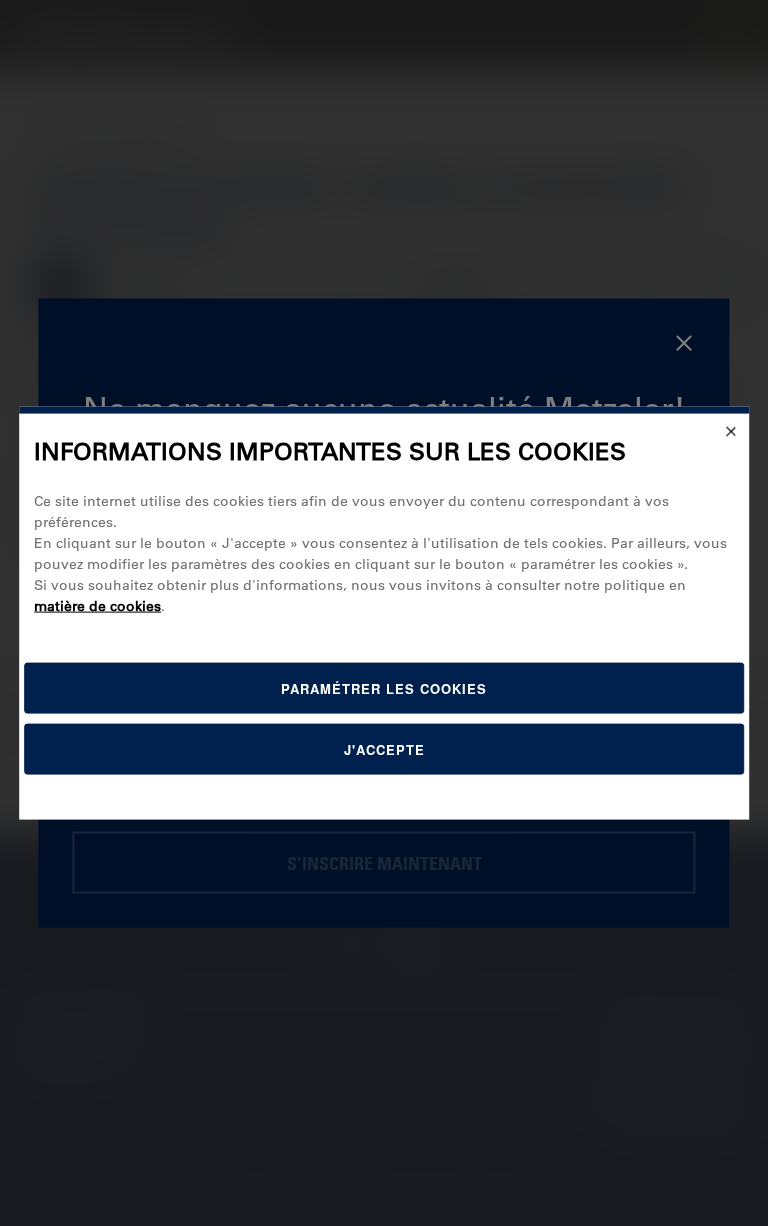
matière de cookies (97, 605)
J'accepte (384, 748)
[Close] (731, 432)
